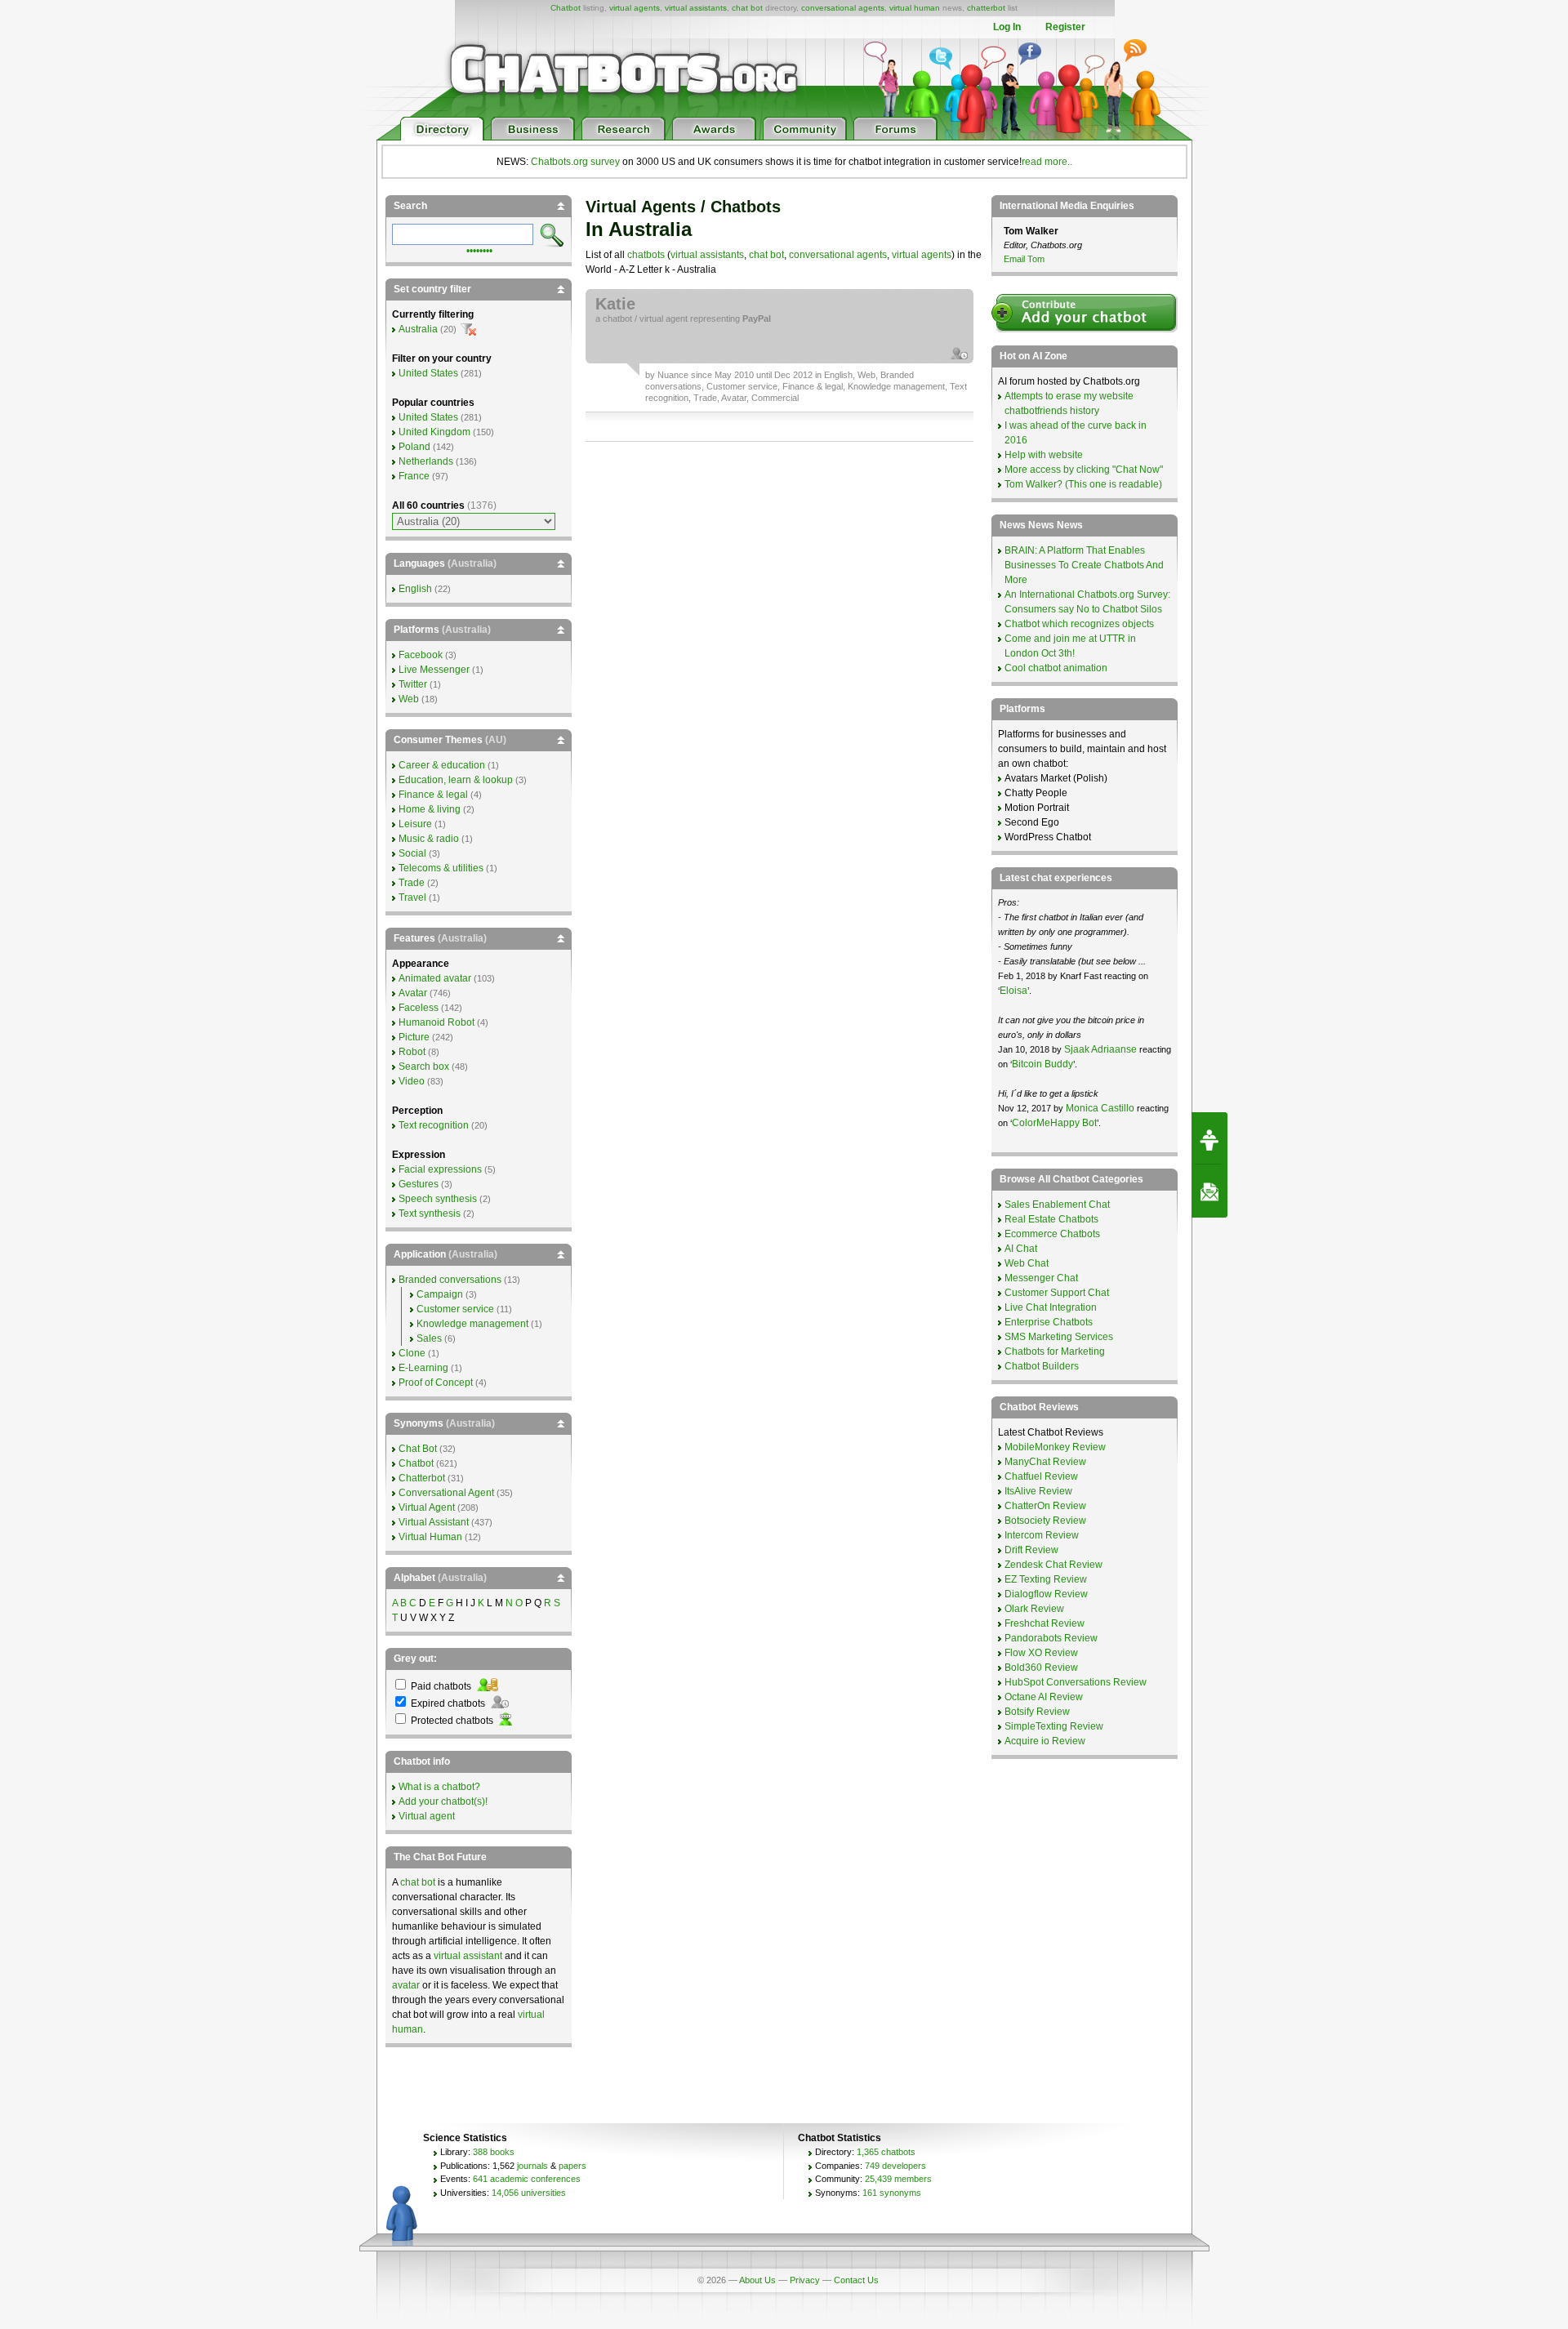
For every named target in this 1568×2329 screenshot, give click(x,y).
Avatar (734, 398)
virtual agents (635, 8)
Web (866, 375)
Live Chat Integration (1051, 1307)
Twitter (413, 684)
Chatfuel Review (1041, 1476)
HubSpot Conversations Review (1076, 1682)
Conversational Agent (446, 1493)
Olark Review (1034, 1609)
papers (572, 2166)
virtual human (915, 8)
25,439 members (898, 2179)
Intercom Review (1042, 1535)
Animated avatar (435, 978)
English (838, 375)
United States (428, 373)
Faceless (419, 1008)
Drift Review (1031, 1550)
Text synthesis (430, 1213)
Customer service (742, 386)
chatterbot (986, 8)
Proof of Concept (436, 1383)
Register (1065, 27)
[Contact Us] (1209, 1191)
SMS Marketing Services (1059, 1337)
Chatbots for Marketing (1055, 1352)
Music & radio (429, 839)
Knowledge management (896, 386)
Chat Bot (418, 1449)
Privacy (805, 2280)
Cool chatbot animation (1056, 668)
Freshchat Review (1045, 1623)
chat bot (747, 8)
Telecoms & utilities (441, 868)
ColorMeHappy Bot (1054, 1123)
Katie (615, 304)
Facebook (421, 655)
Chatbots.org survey (575, 162)
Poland (414, 447)
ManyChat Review (1045, 1462)
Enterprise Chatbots (1049, 1322)
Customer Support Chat (1057, 1293)
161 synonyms (892, 2193)
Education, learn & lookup (456, 780)
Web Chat (1027, 1263)
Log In (1007, 27)
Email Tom (1024, 259)
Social (412, 853)
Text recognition (434, 1125)
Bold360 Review (1041, 1668)
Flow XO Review (1041, 1653)
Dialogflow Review (1046, 1594)
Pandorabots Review (1051, 1638)
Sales (429, 1338)
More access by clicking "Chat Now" (1084, 470)
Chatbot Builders (1042, 1366)
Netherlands (426, 461)
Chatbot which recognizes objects (1079, 624)
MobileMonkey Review (1055, 1447)
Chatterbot (422, 1478)
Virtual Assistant (434, 1522)
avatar (406, 1985)
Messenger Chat (1041, 1278)
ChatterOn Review (1045, 1506)
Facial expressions (440, 1169)
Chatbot (566, 8)
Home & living (430, 809)
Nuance (673, 375)
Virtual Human (430, 1537)
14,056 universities (529, 2193)
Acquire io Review (1045, 1741)
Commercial (775, 398)
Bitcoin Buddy (1042, 1064)
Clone (412, 1353)
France (414, 476)
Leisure (415, 824)
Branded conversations (450, 1280)
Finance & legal (813, 386)
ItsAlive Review (1038, 1491)
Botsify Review (1037, 1712)
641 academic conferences (527, 2179)
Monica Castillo (1100, 1108)
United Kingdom (434, 432)
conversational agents (843, 8)
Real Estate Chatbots (1051, 1219)
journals (532, 2166)
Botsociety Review (1045, 1521)
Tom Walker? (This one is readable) (1083, 484)
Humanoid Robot (437, 1022)
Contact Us (856, 2280)
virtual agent (664, 318)
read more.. (1047, 162)
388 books (494, 2152)
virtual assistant (468, 1956)
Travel (412, 897)
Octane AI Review (1044, 1697)
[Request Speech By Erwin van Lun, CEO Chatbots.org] (1209, 1138)
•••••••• (479, 249)
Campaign (440, 1294)
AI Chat (1021, 1249)
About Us (757, 2280)
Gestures (419, 1184)
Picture (414, 1037)
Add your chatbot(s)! (443, 1801)
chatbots (646, 255)
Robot (412, 1052)
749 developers (895, 2166)
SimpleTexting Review (1054, 1726)
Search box (424, 1067)
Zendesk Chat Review (1053, 1565)
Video (412, 1081)
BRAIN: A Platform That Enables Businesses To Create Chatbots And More (1084, 565)
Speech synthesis (438, 1199)
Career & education (442, 765)
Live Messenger (434, 670)
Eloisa (1013, 991)
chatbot (617, 318)
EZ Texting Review (1046, 1579)
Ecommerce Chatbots (1052, 1234)
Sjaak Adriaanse (1100, 1049)
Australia (418, 329)
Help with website (1044, 455)
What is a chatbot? (439, 1787)
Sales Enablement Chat (1057, 1205)
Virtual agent (427, 1816)
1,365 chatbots (886, 2152)
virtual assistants (696, 8)
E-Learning (423, 1368)
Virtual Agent (427, 1507)
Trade (705, 398)
